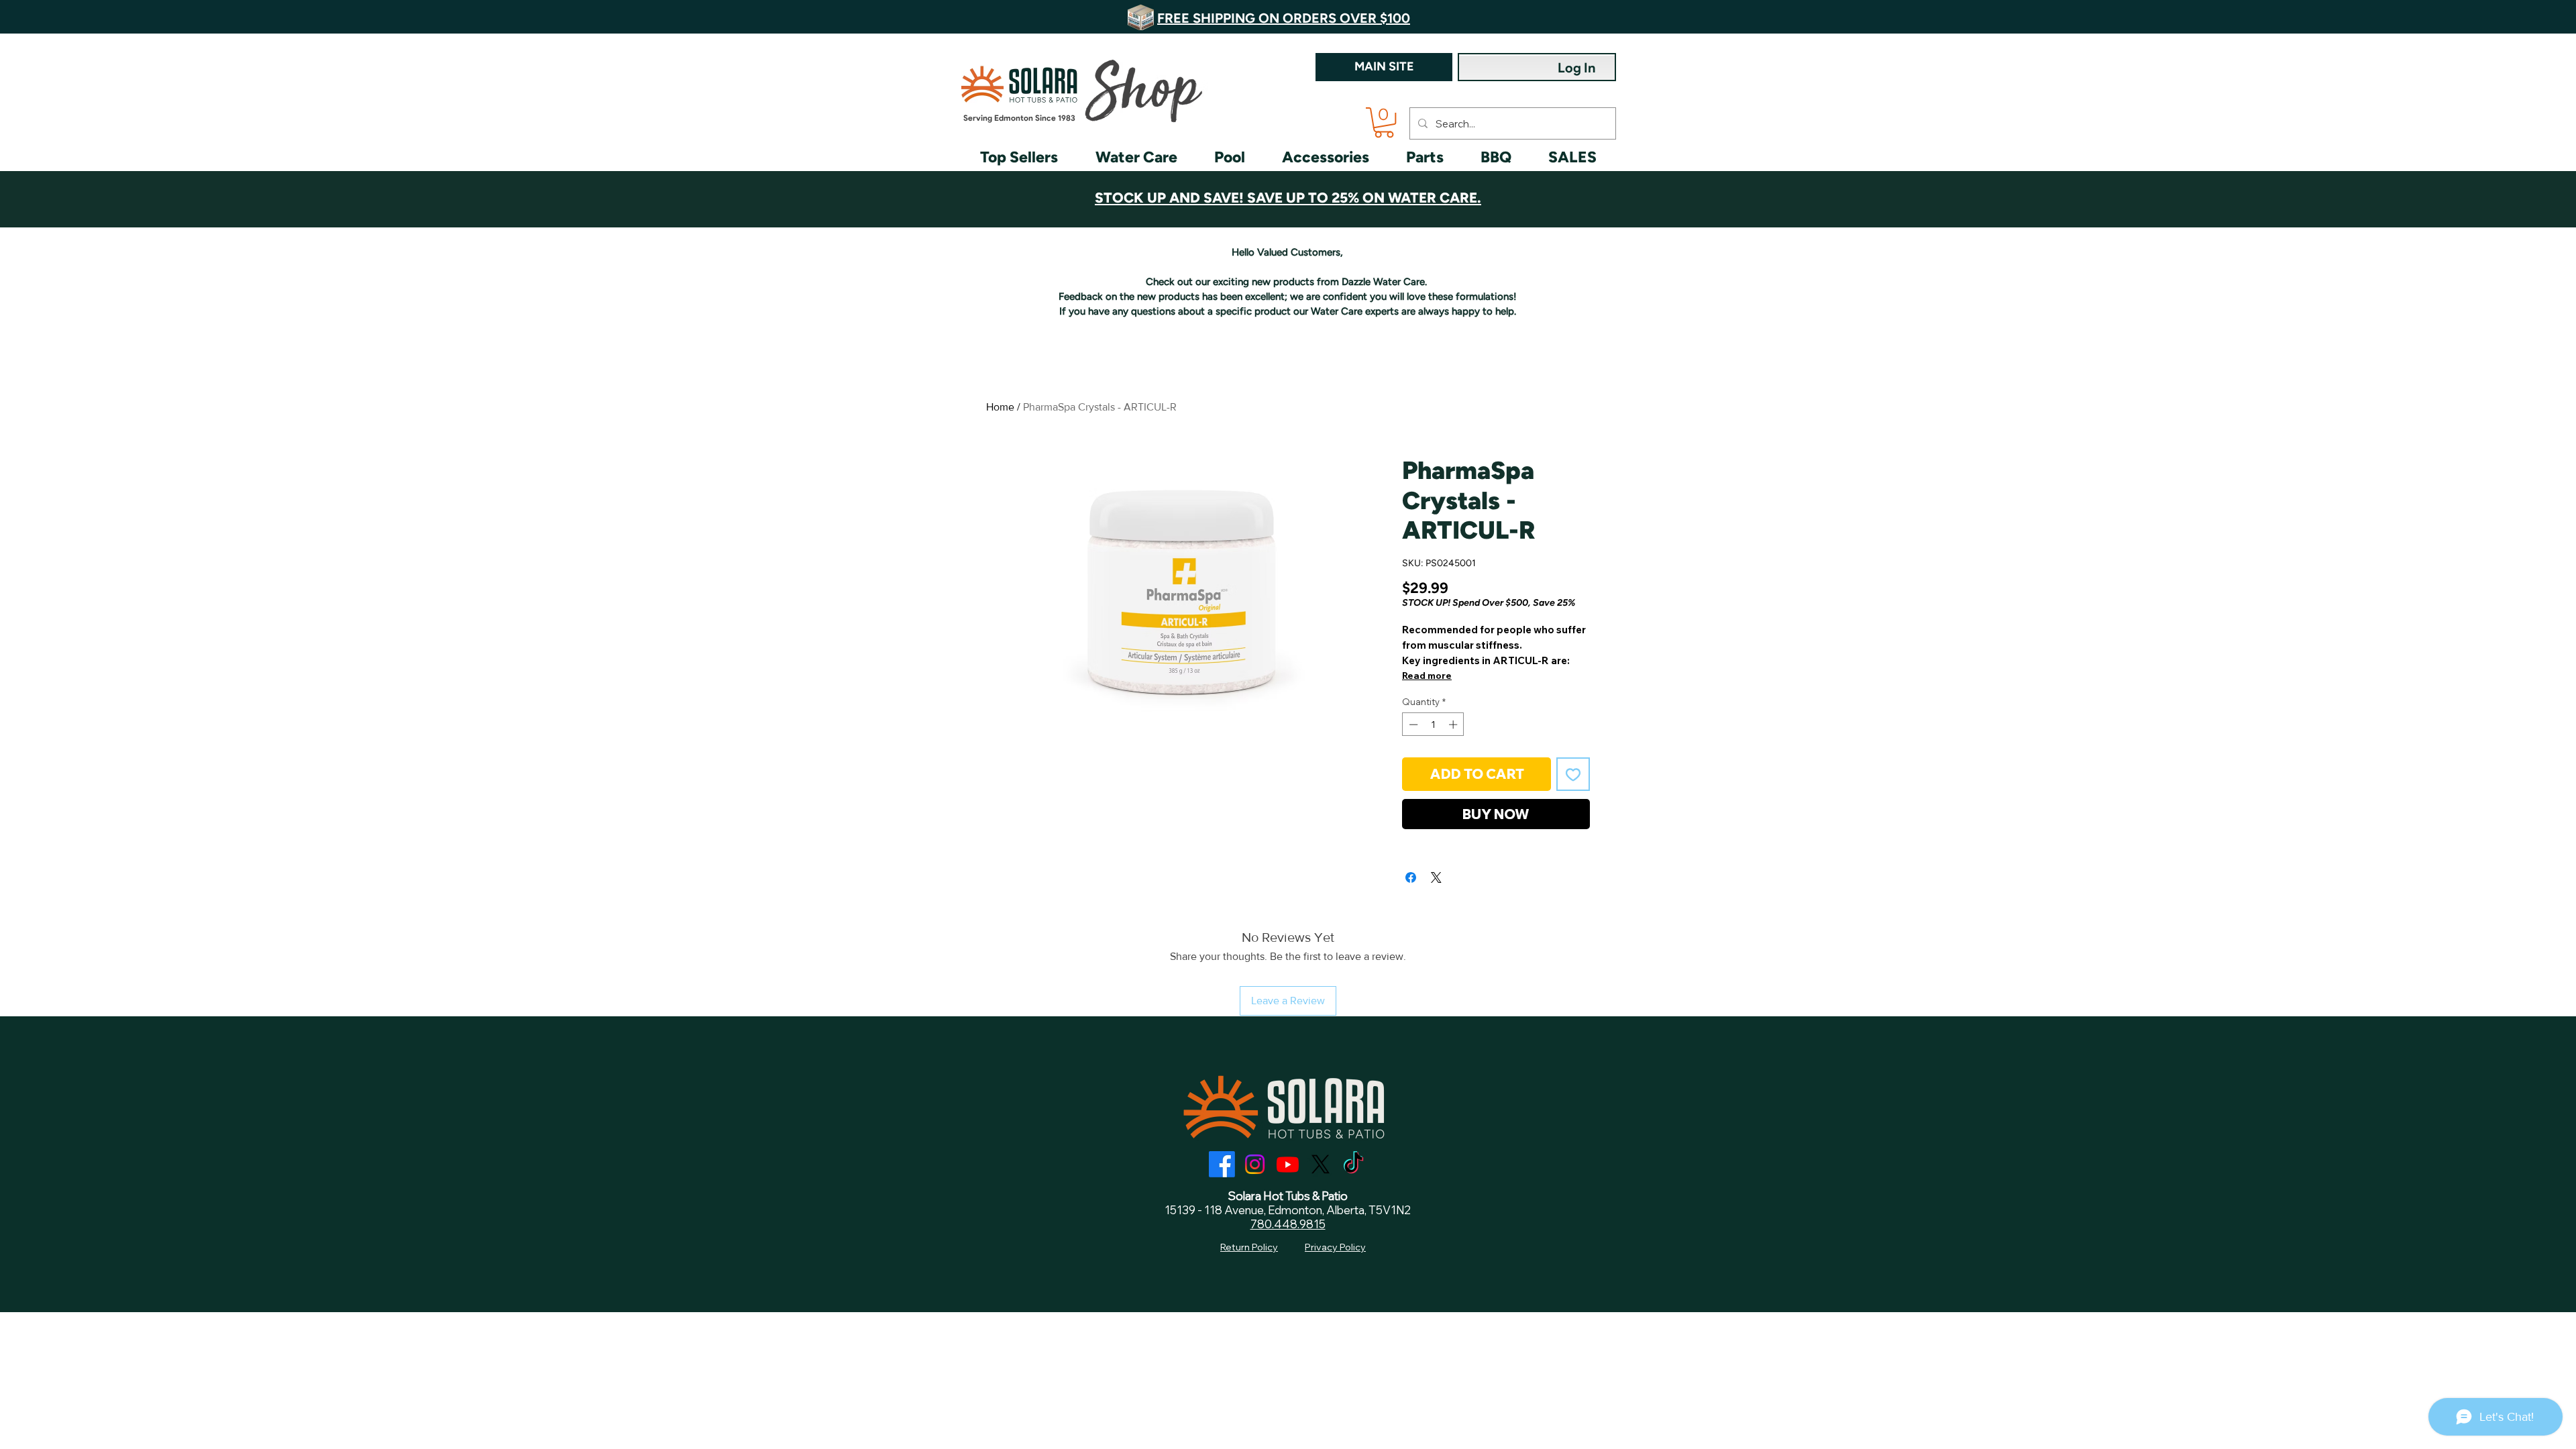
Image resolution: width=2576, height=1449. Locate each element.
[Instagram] (1255, 1164)
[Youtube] (1288, 1164)
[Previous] (87, 17)
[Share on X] (1436, 877)
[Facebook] (1222, 1164)
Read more (1427, 676)
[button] (1384, 122)
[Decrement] (1412, 724)
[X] (1321, 1164)
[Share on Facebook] (1411, 877)
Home (1000, 407)
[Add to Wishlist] (1573, 774)
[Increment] (1454, 724)
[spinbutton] (1433, 724)
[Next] (2489, 17)
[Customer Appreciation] (1288, 194)
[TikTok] (1353, 1164)
